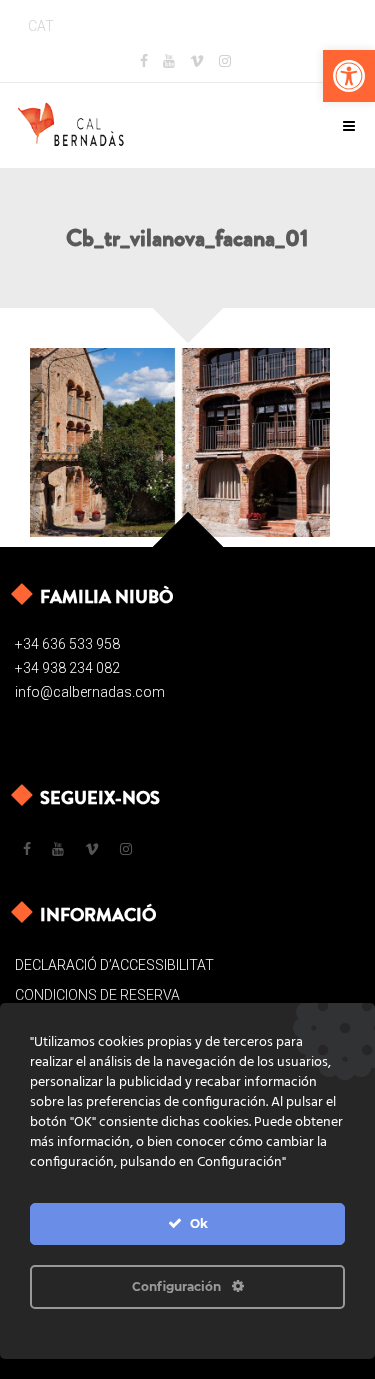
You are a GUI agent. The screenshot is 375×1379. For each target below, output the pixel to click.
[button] (349, 76)
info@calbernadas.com (90, 692)
